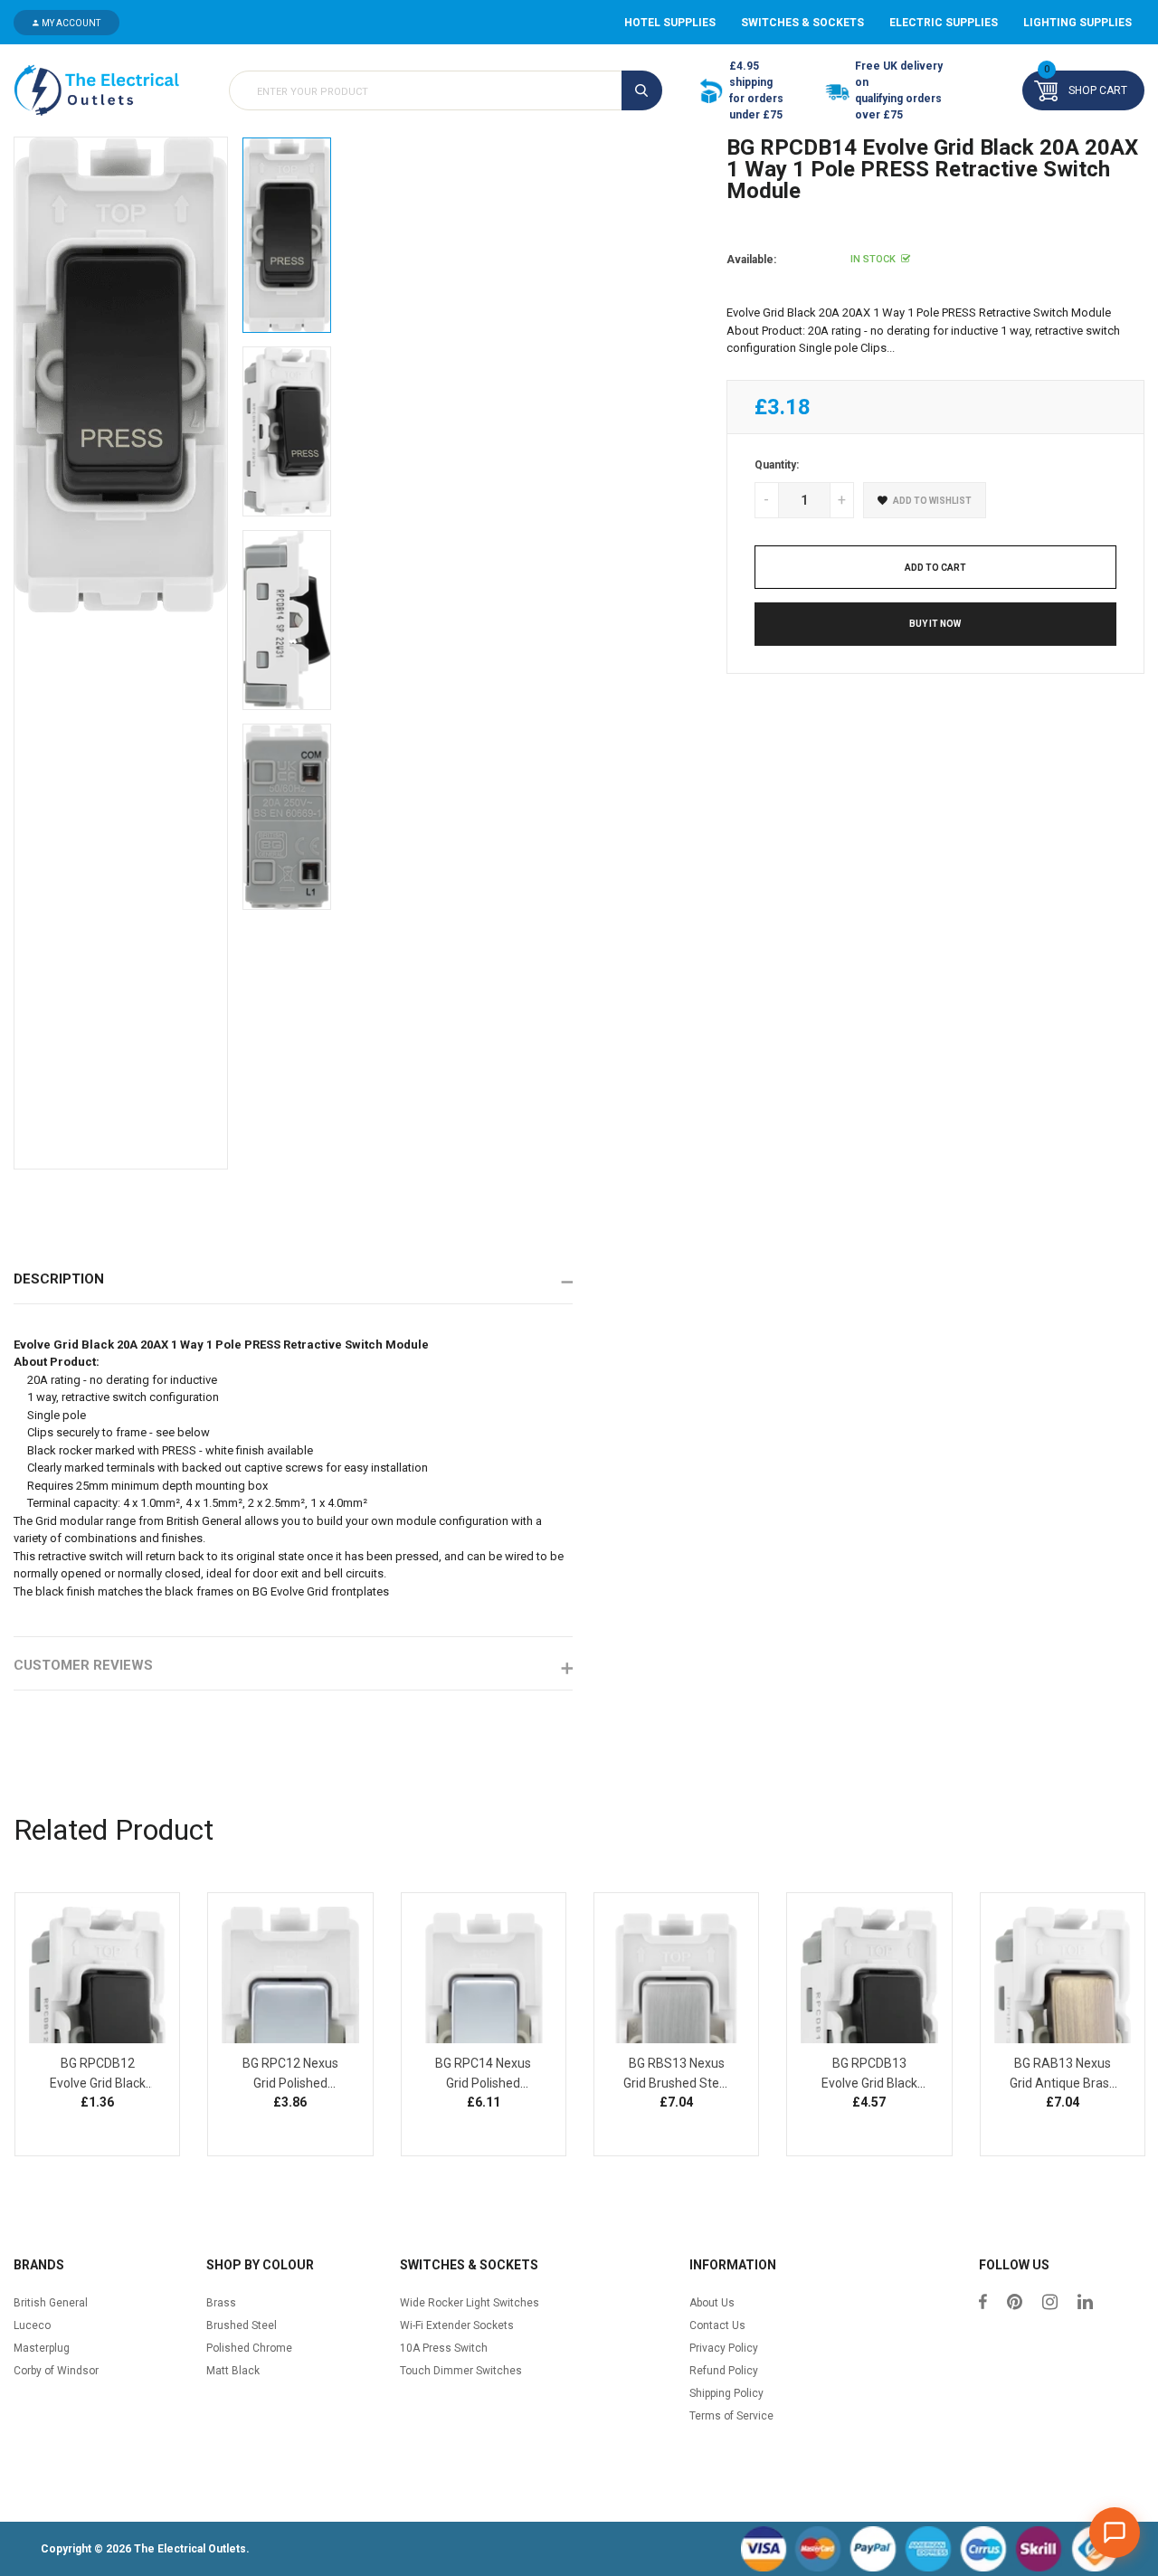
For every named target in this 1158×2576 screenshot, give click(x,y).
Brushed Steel (242, 2325)
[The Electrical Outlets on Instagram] (1050, 2304)
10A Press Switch (444, 2348)
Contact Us (717, 2325)
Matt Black (233, 2371)
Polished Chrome (249, 2348)
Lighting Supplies (1077, 23)
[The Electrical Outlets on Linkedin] (1085, 2304)
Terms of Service (731, 2416)
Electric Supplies (944, 23)
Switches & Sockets (802, 23)
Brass (221, 2303)
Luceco (32, 2325)
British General (51, 2303)
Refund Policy (724, 2371)
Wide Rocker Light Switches (470, 2303)
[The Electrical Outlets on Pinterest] (1015, 2304)
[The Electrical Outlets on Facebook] (983, 2304)
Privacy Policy (724, 2348)
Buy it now (935, 624)
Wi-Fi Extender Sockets (457, 2325)
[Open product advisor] (1115, 2533)
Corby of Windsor (56, 2371)
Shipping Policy (726, 2393)
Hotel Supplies (670, 23)
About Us (712, 2303)
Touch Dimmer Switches (461, 2371)
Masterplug (42, 2348)
